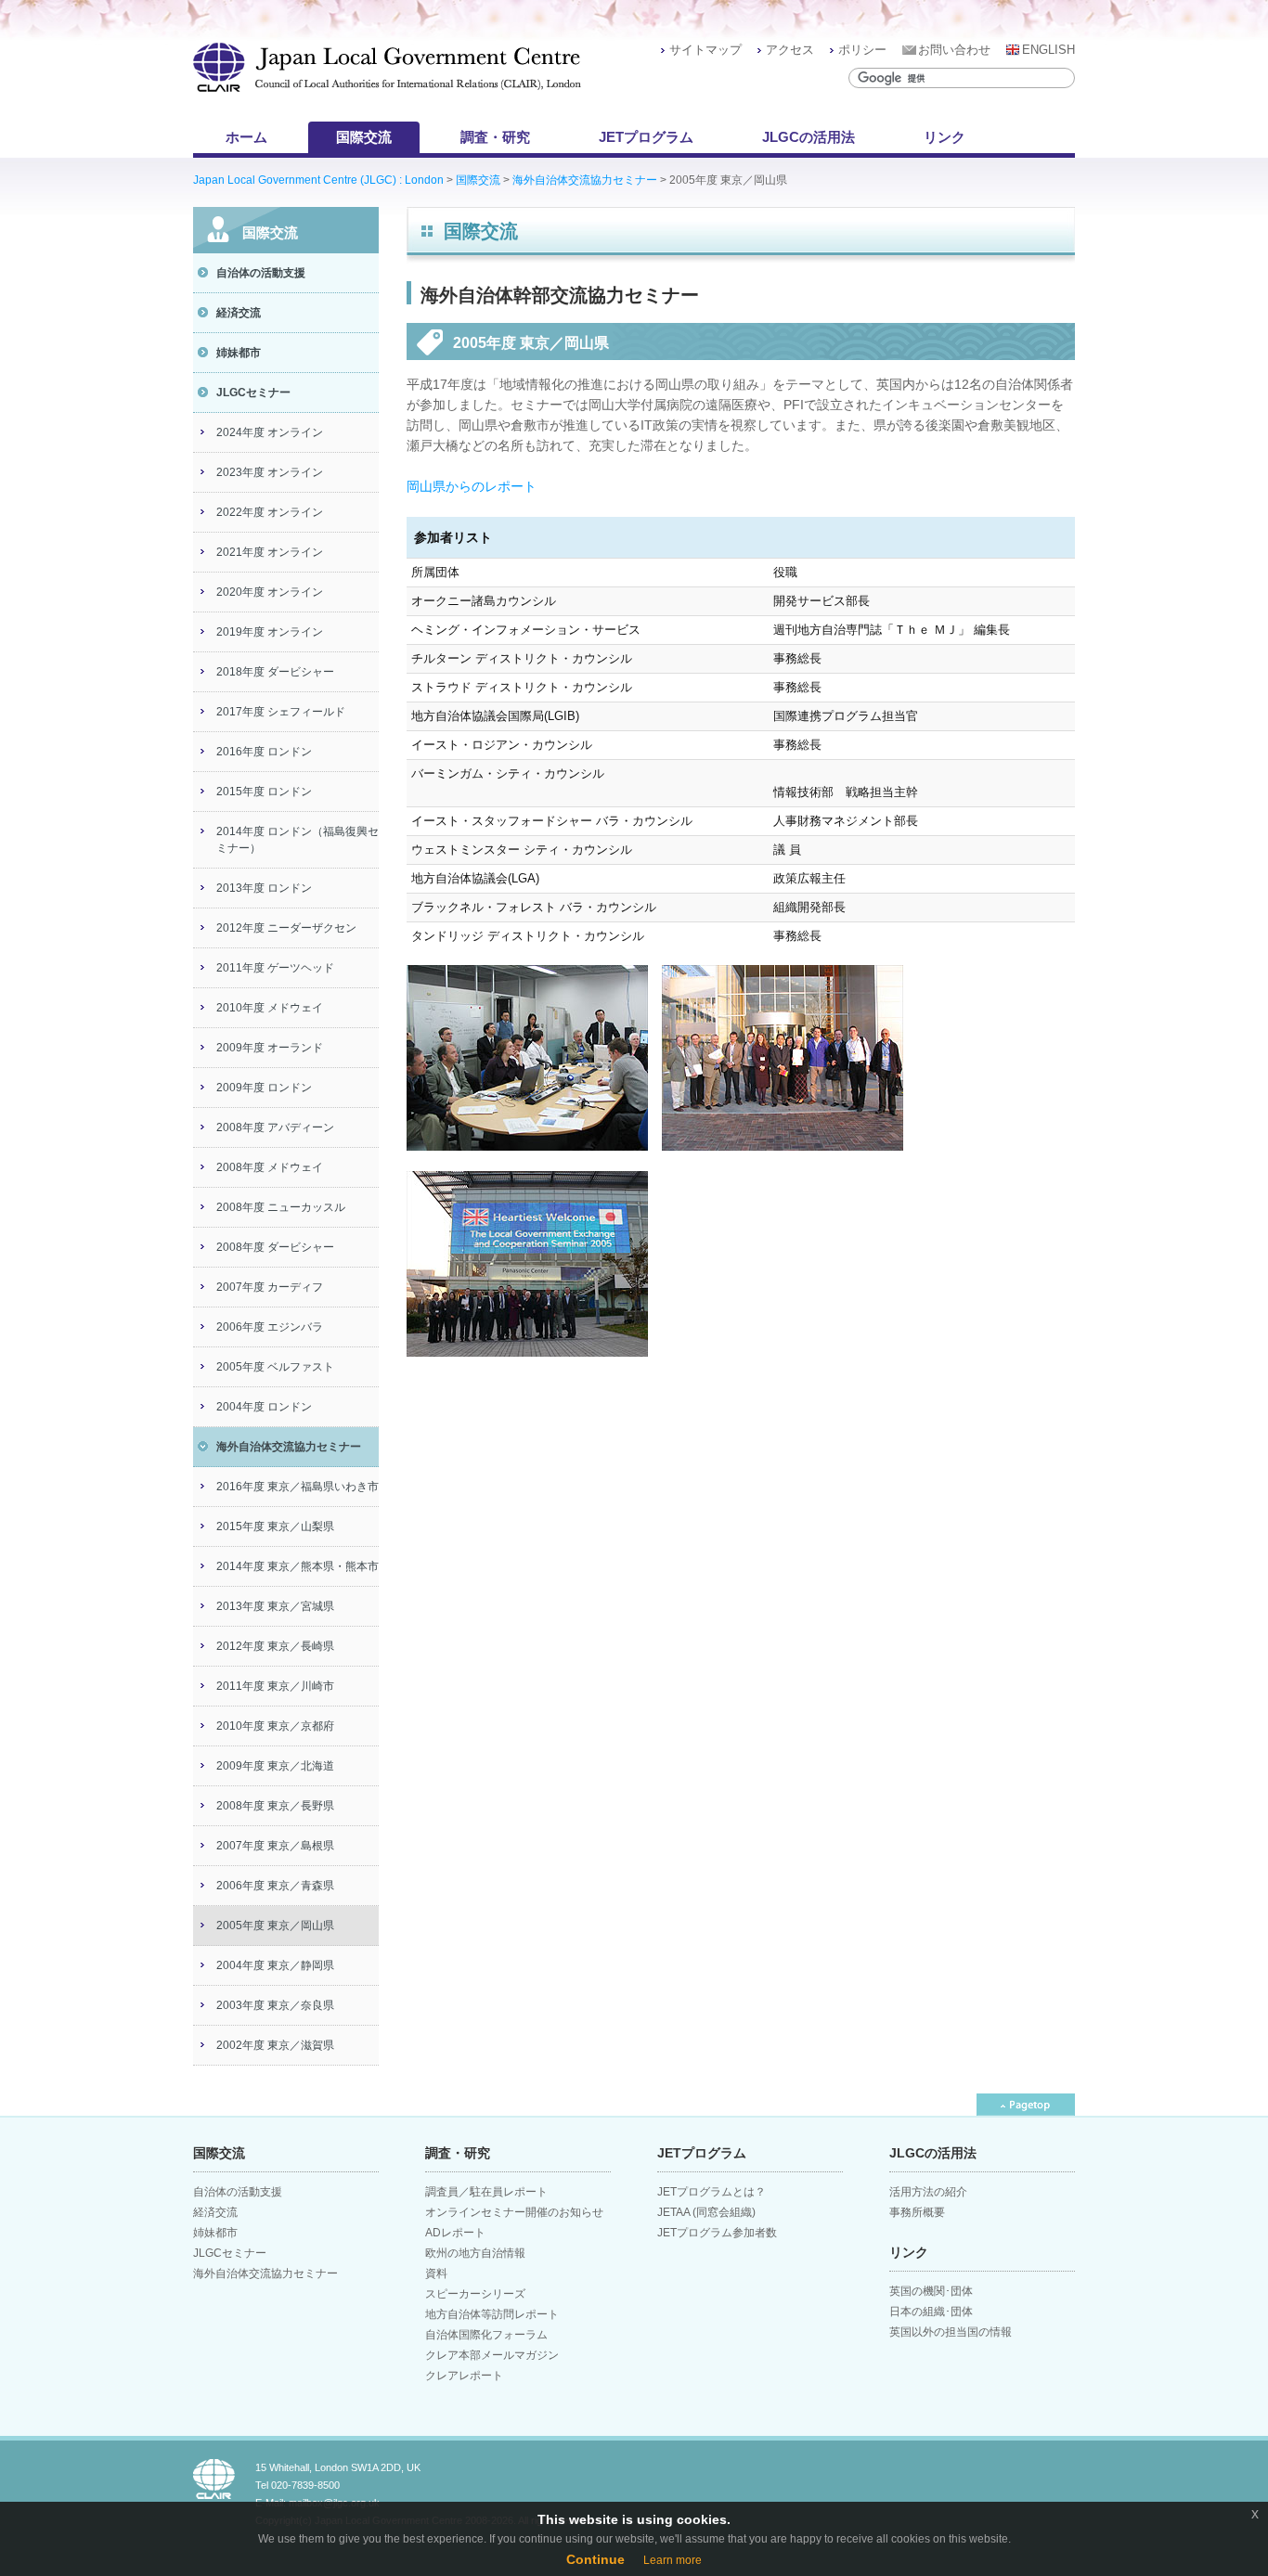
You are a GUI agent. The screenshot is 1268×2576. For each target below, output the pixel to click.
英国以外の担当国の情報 (951, 2332)
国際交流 (364, 137)
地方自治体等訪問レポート (492, 2314)
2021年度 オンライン (270, 552)
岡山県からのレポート (472, 486)
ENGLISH (1048, 50)
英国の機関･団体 (931, 2291)
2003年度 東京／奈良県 (275, 2005)
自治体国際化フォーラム (486, 2335)
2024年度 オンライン (270, 432)
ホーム (246, 137)
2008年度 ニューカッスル (281, 1207)
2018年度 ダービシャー (275, 672)
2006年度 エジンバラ (270, 1327)
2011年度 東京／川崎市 (275, 1686)
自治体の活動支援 (261, 273)
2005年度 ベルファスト (275, 1367)
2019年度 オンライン (270, 632)
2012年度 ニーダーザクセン (286, 928)
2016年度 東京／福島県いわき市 (298, 1487)
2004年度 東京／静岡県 (275, 1965)
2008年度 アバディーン (275, 1127)
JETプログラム (646, 137)
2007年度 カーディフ (270, 1287)
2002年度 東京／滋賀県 (275, 2045)
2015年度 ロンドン (264, 792)
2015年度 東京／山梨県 (275, 1526)
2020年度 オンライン (270, 592)
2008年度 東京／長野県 (275, 1806)
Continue (595, 2559)
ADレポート (455, 2233)
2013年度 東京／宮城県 (275, 1606)
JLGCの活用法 (809, 137)
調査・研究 (495, 137)
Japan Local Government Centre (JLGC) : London (318, 180)
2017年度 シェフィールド (281, 712)
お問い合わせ (954, 50)
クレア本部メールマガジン (492, 2355)
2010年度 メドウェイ (270, 1008)
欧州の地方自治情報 (475, 2253)
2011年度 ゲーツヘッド (275, 968)
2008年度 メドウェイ (270, 1167)
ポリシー (862, 50)
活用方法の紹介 (928, 2192)
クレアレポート (464, 2376)
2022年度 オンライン (270, 512)
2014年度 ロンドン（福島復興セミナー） (298, 840)
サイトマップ (705, 50)
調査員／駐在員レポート (486, 2192)
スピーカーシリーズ (475, 2294)
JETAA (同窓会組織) (706, 2212)
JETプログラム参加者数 (717, 2233)
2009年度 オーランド (270, 1048)
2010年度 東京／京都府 (275, 1726)
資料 (436, 2273)
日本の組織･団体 (931, 2312)
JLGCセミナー (253, 393)
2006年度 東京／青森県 (275, 1886)
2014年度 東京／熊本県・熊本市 (298, 1566)
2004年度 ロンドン (264, 1407)
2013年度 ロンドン (264, 888)
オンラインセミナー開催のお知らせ (514, 2212)
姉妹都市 (239, 353)
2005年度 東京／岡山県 (275, 1926)
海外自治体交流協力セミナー (585, 180)
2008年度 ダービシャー (275, 1247)
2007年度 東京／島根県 (275, 1846)
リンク (945, 137)
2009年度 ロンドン (264, 1088)
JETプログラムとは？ (712, 2192)
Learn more (673, 2560)
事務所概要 (917, 2212)
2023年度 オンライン (270, 472)
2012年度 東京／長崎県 (275, 1646)
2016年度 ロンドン (264, 752)
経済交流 (239, 313)
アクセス (790, 50)
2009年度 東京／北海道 (275, 1766)
